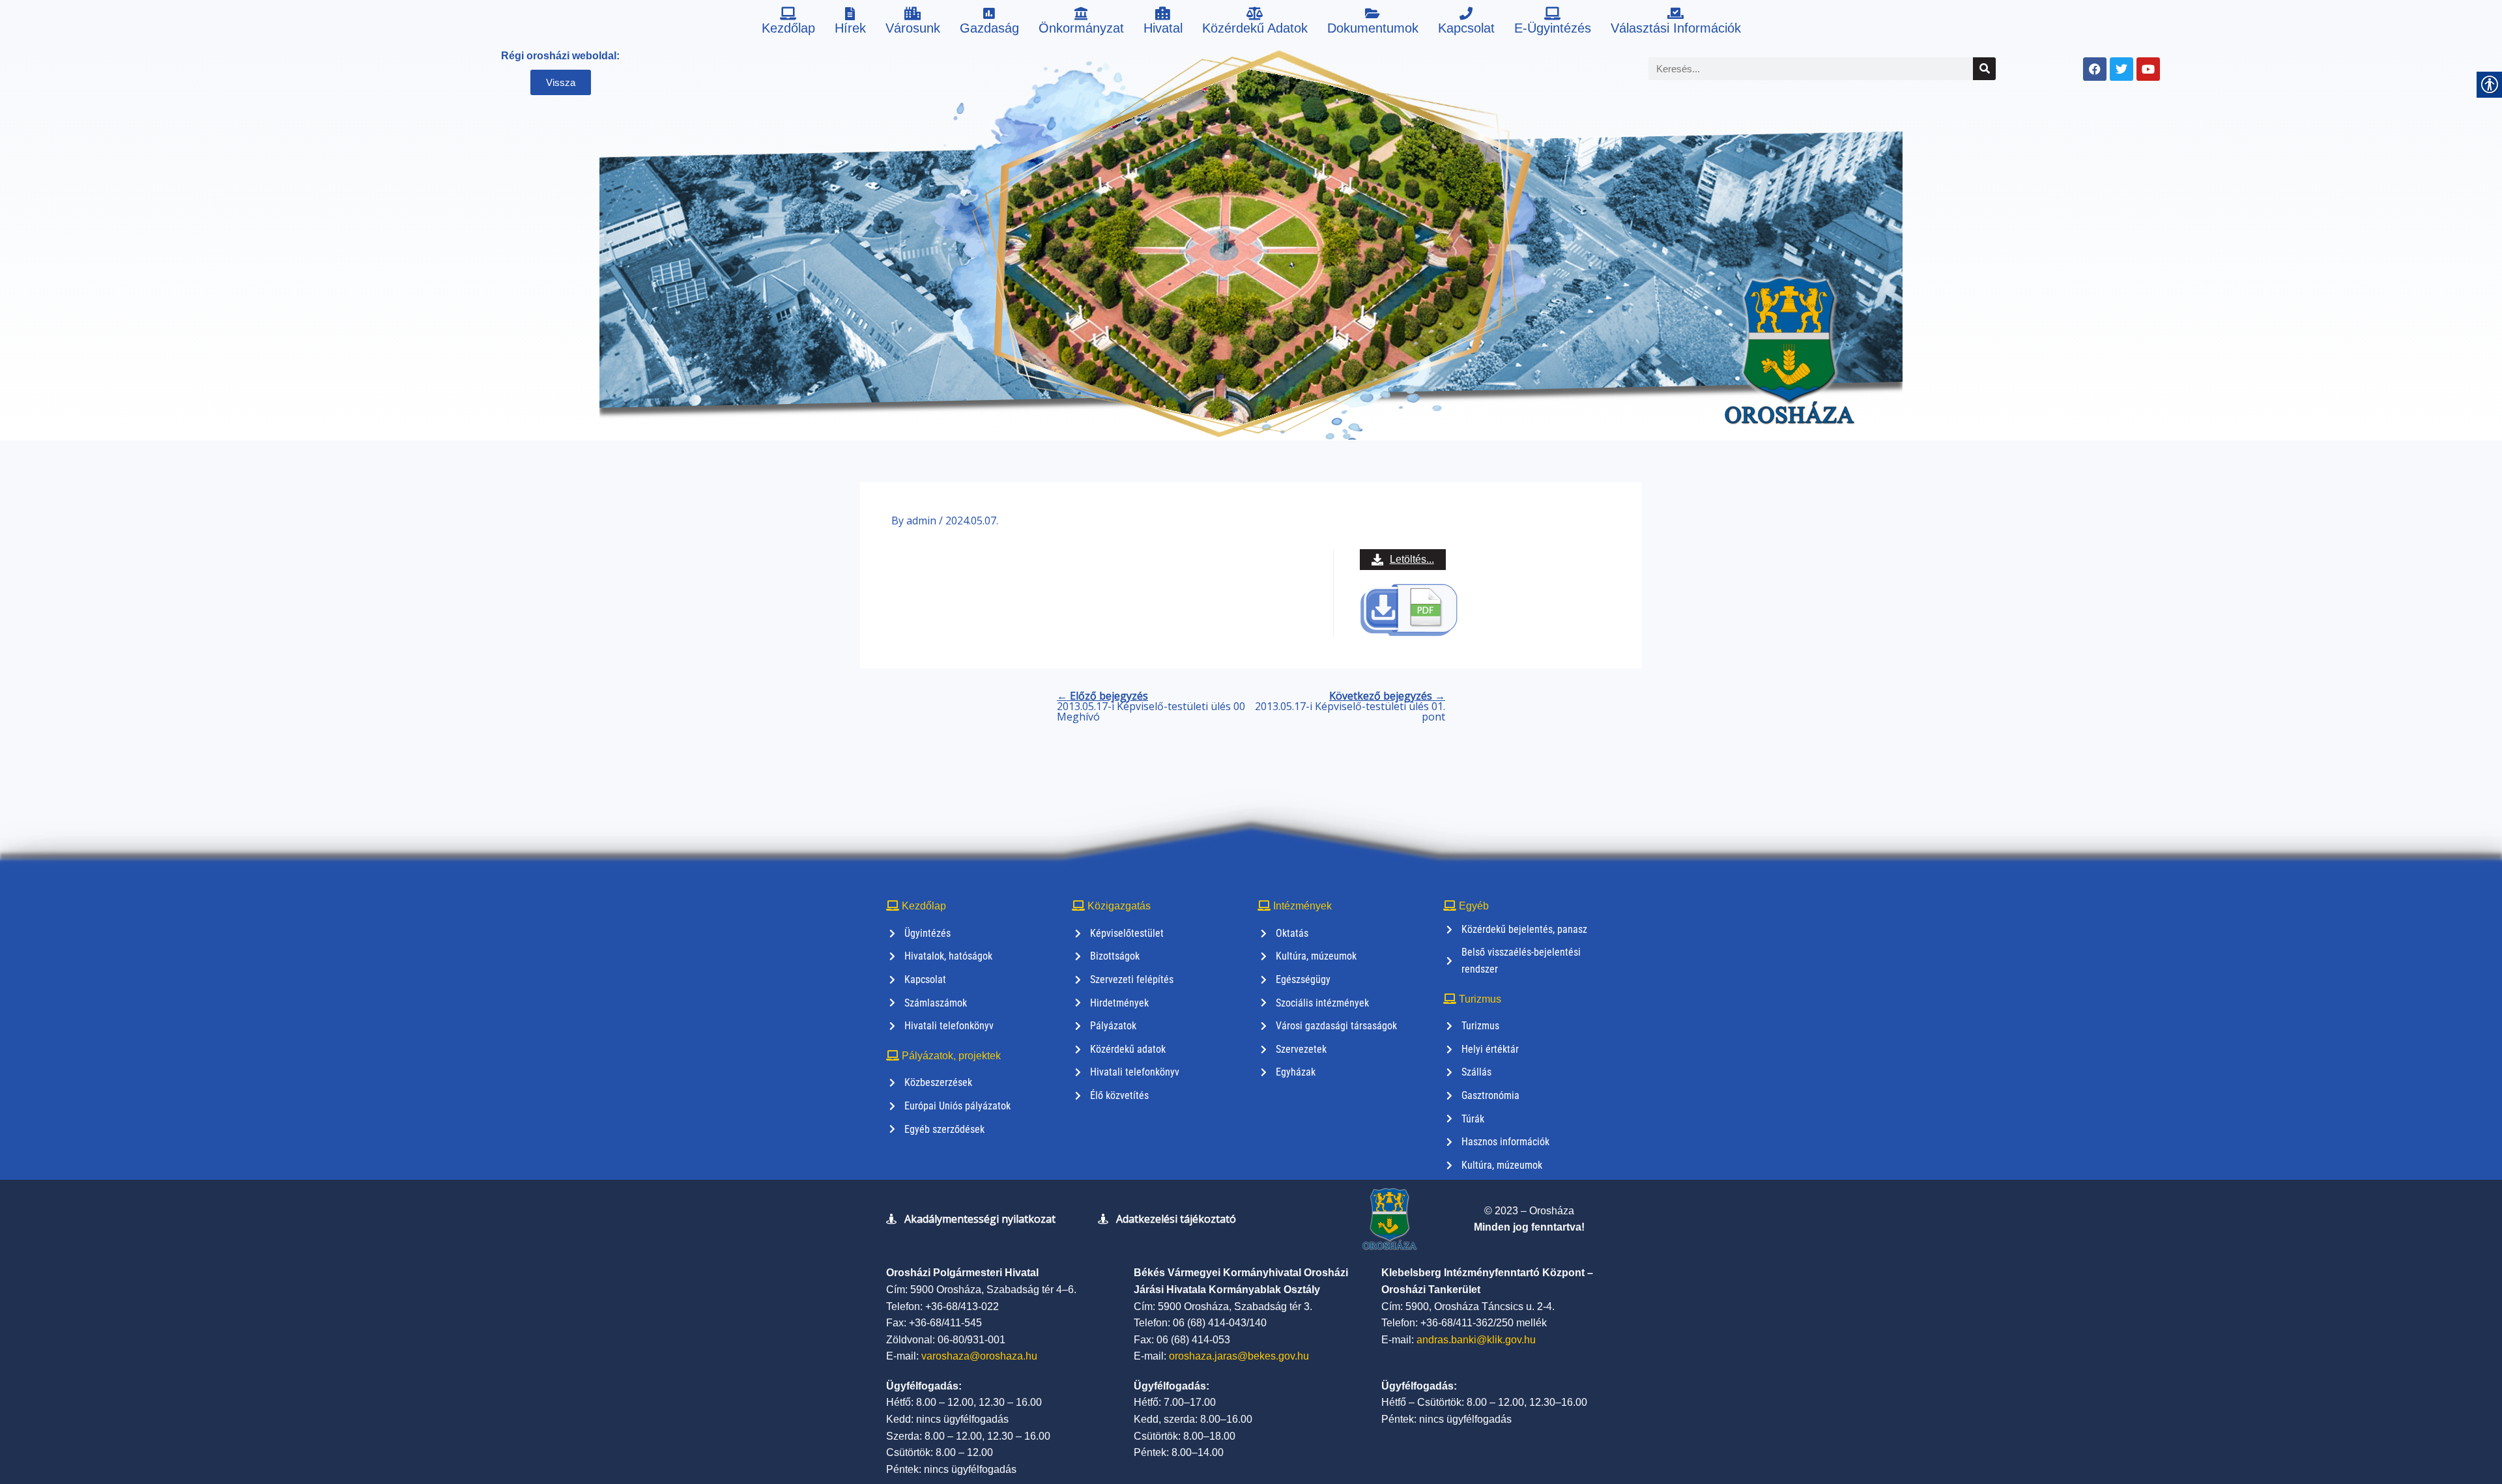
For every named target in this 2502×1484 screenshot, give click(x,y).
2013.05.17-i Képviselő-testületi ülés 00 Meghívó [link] (1151, 706)
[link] (788, 23)
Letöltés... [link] (1412, 559)
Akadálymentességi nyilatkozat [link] (980, 1219)
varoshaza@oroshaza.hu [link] (979, 1356)
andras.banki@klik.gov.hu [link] (1476, 1340)
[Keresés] (1984, 69)
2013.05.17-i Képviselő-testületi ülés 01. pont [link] (1350, 706)
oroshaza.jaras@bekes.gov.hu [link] (1239, 1356)
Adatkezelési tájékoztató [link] (1176, 1219)
